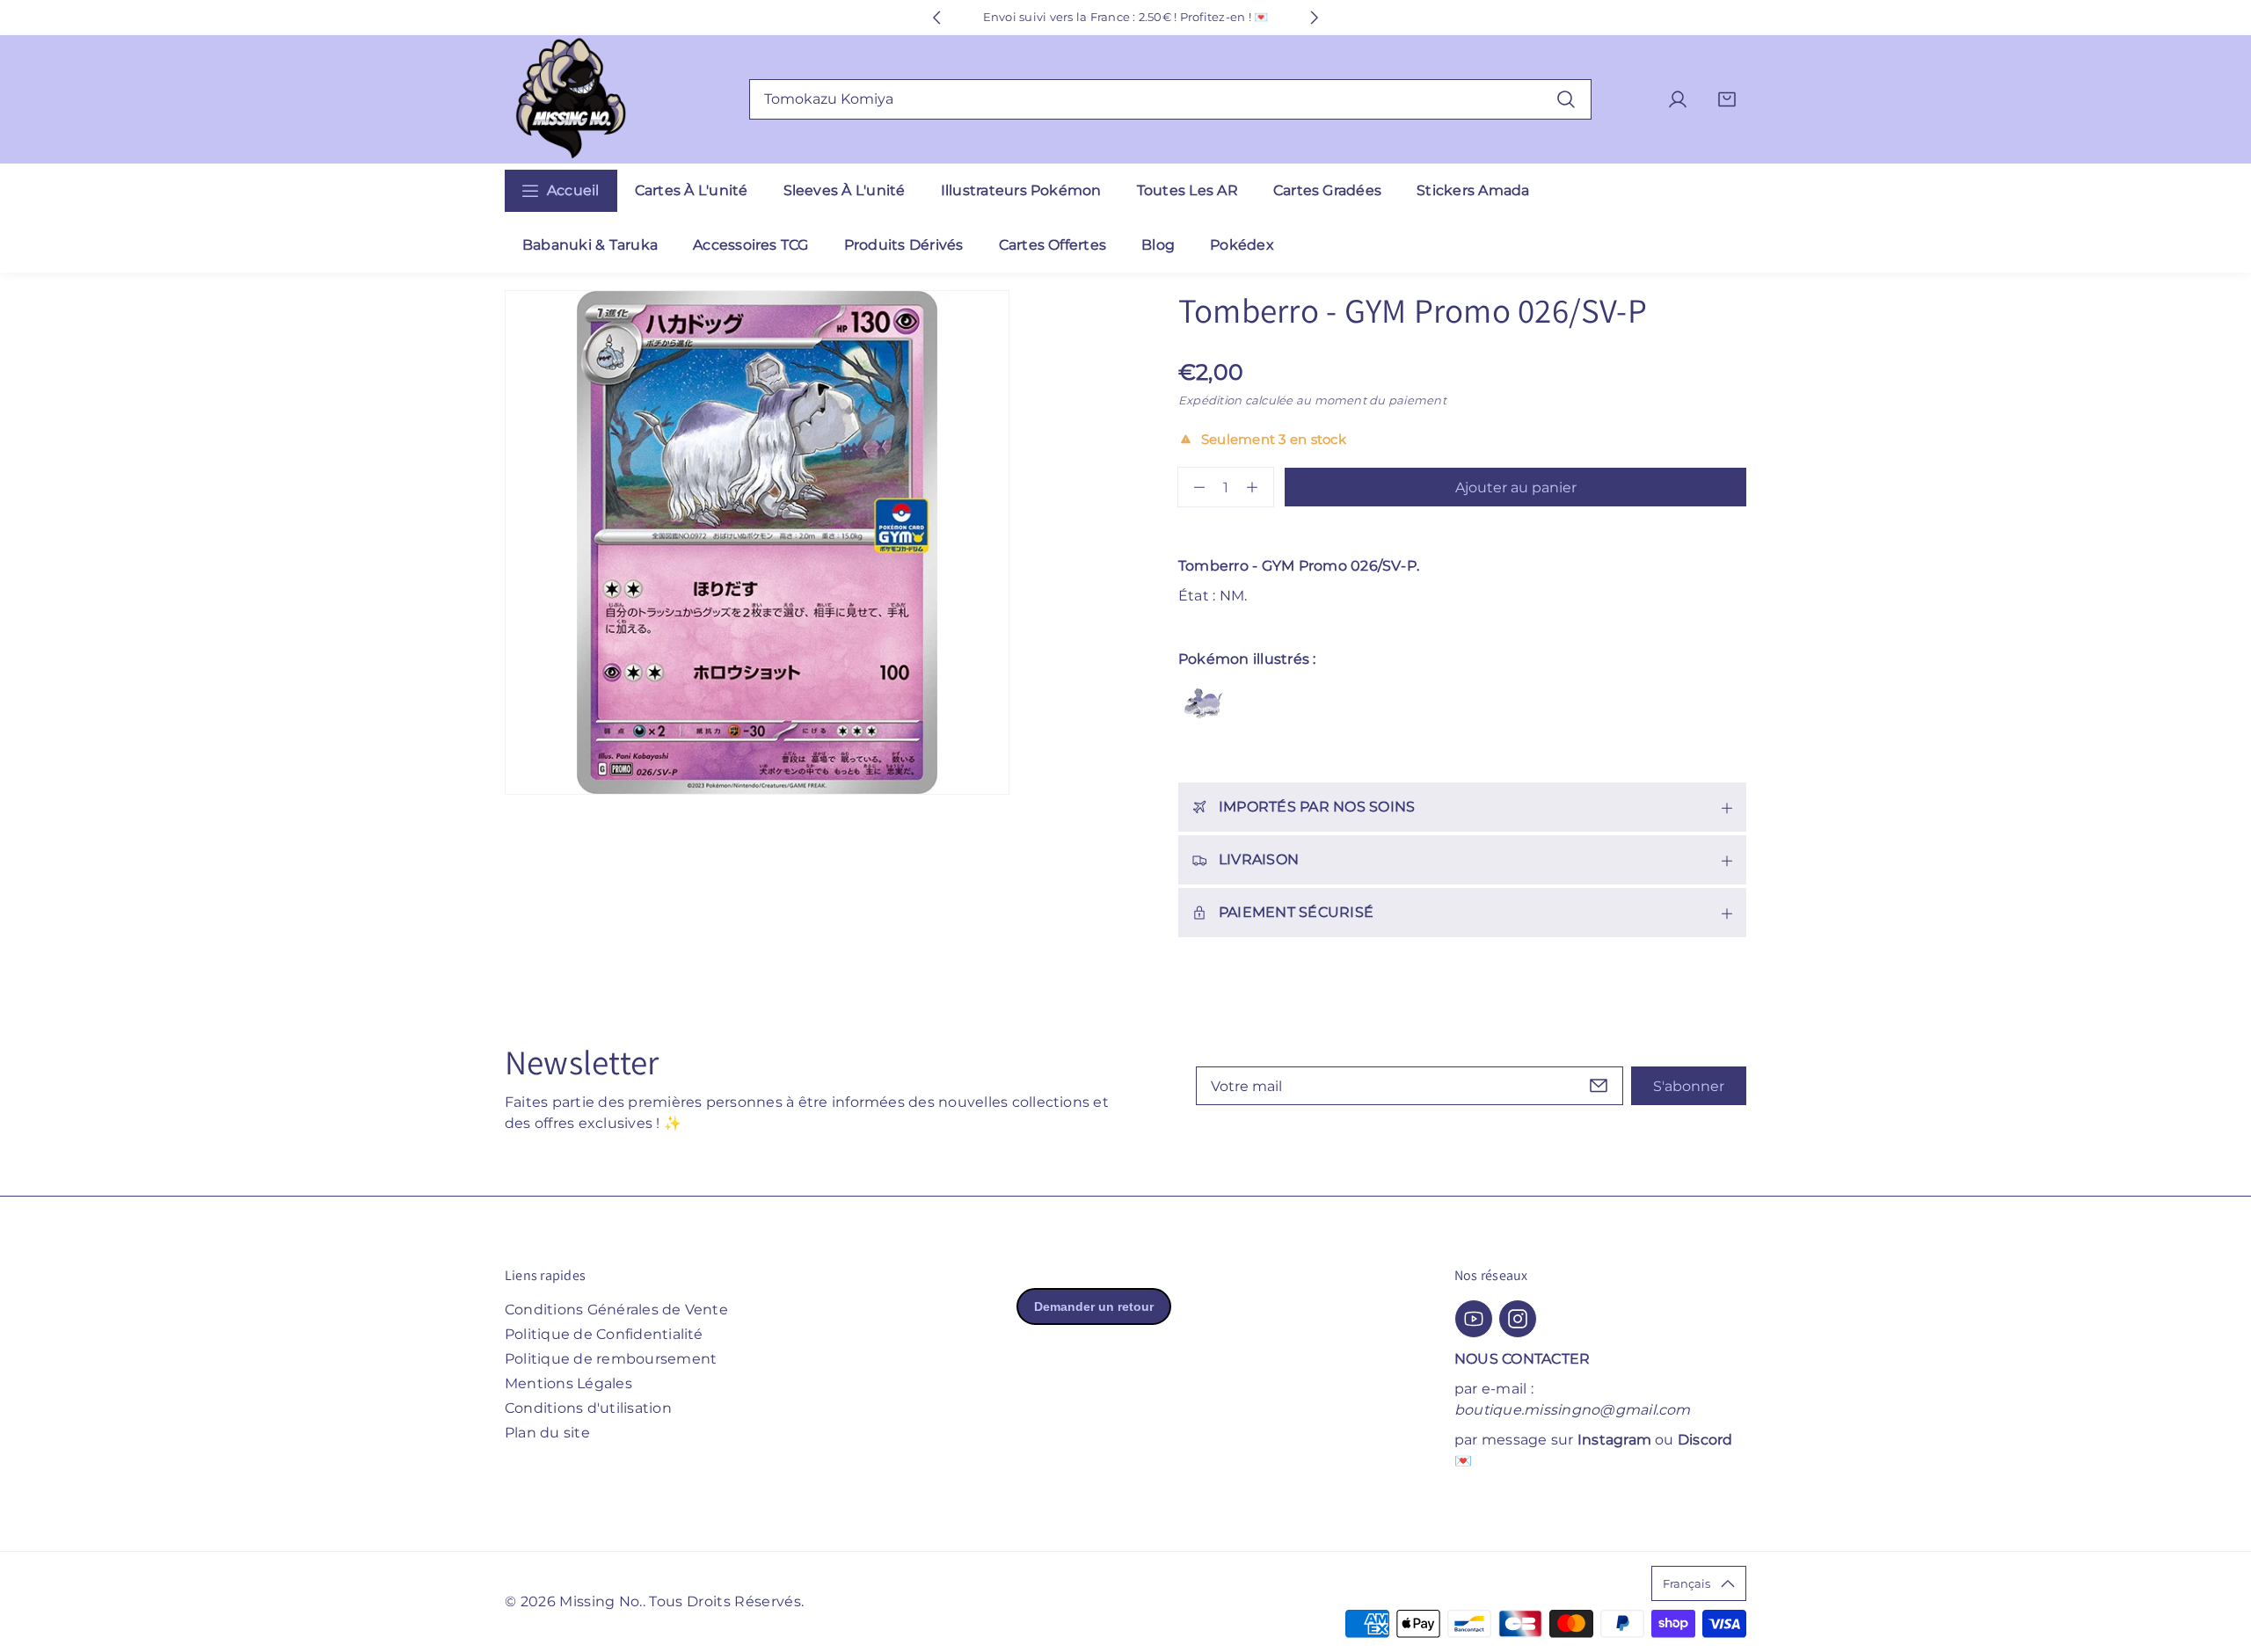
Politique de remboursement (611, 1359)
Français (1686, 1583)
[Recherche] (1566, 99)
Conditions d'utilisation (588, 1408)
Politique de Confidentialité (604, 1334)
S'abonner (1689, 1086)
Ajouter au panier (1516, 488)
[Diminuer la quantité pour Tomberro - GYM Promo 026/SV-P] (1191, 487)
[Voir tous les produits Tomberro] (1203, 703)
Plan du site (547, 1433)
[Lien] (571, 100)
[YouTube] (1474, 1319)
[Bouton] (936, 18)
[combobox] (1170, 99)
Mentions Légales (568, 1383)
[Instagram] (1518, 1319)
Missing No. (601, 1601)
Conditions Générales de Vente (616, 1310)
